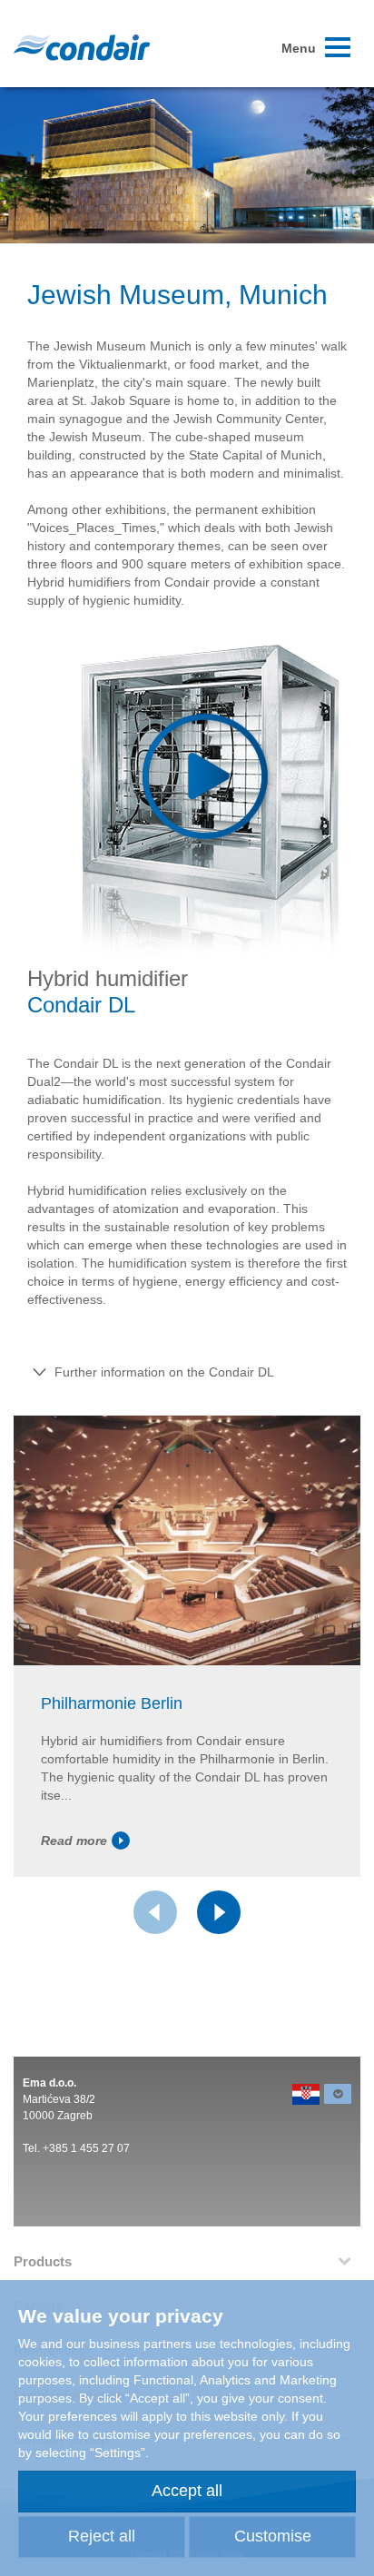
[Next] (219, 1912)
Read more (74, 1841)
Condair (82, 47)
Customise (273, 2536)
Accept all (187, 2491)
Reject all (102, 2536)
